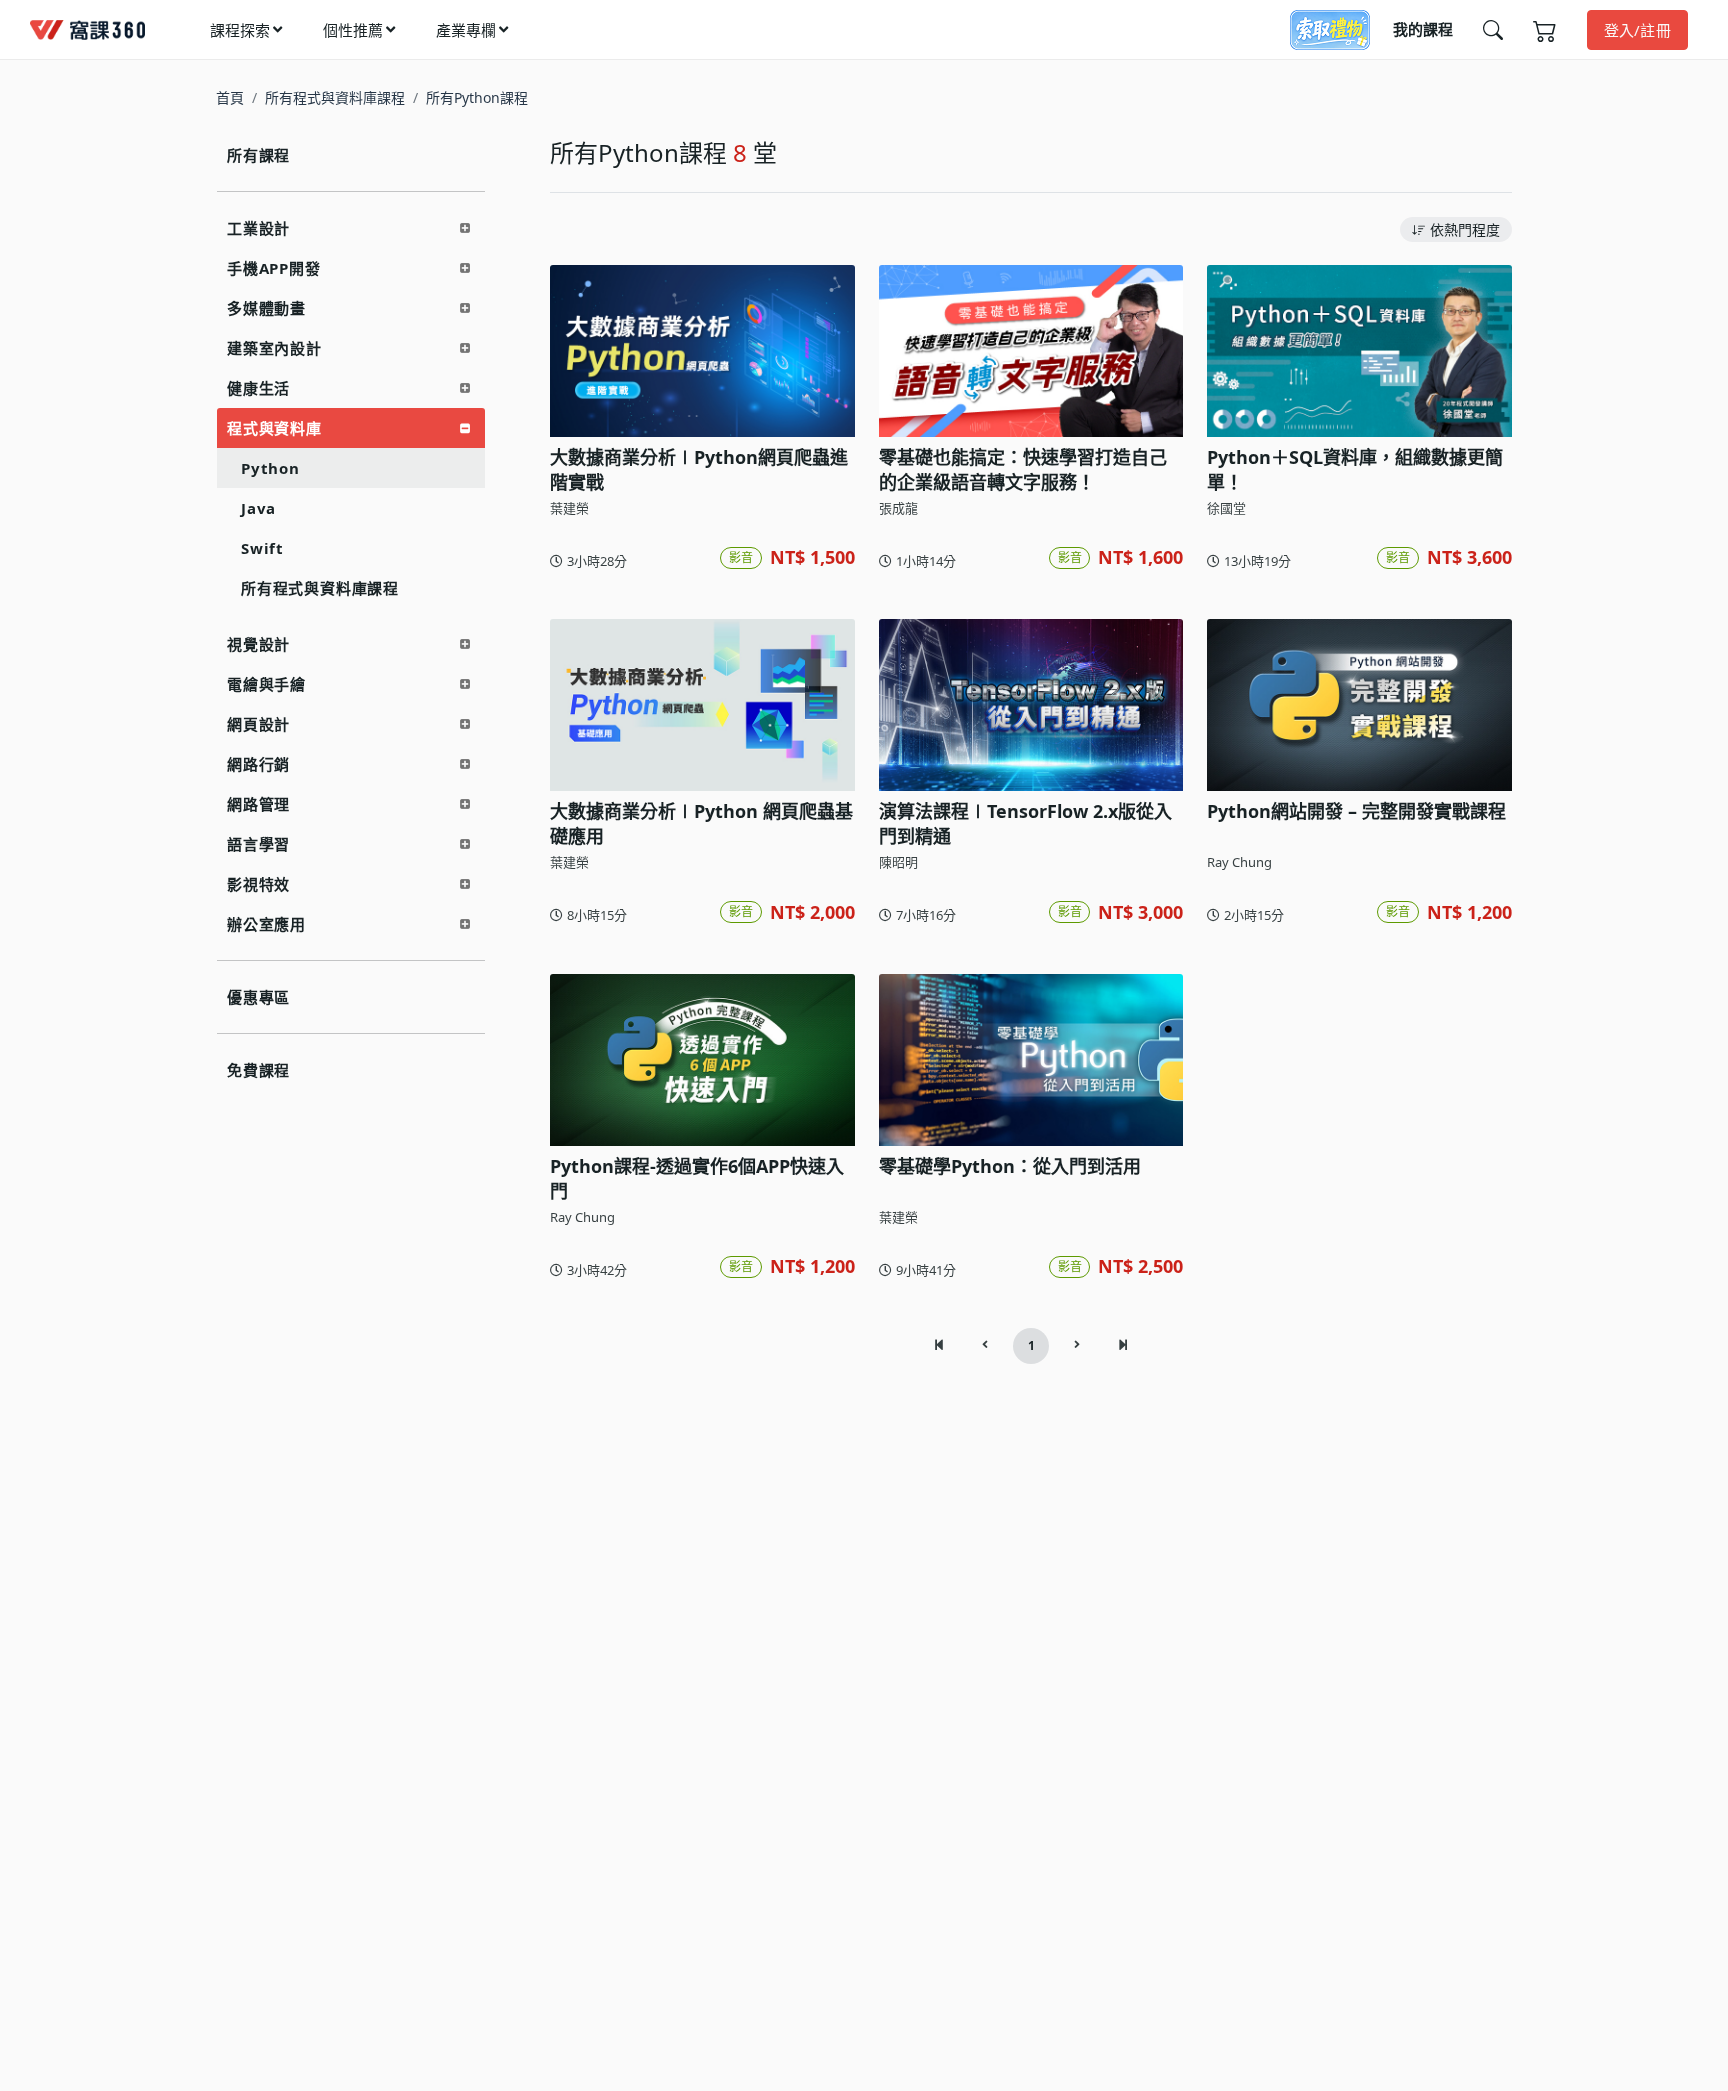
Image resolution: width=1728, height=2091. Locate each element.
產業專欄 (466, 30)
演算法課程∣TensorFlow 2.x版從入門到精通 (1025, 823)
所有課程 (258, 155)
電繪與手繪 (266, 684)
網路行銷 (258, 764)
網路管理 (258, 804)
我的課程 (1423, 29)
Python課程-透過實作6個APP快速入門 (697, 1178)
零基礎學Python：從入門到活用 (1010, 1166)
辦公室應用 (266, 924)
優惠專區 (258, 997)
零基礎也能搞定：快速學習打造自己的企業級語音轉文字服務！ (1023, 469)
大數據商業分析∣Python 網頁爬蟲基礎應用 (701, 823)
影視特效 (258, 884)
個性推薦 (353, 30)
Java (258, 508)
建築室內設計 (274, 348)
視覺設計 (258, 644)
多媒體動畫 (266, 308)
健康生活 (258, 388)
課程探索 (240, 30)
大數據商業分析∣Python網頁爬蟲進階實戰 (699, 469)
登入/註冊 (1638, 30)
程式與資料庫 (274, 428)
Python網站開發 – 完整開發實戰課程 (1356, 811)
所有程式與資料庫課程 (335, 97)
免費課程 (258, 1070)
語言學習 (258, 844)
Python (270, 468)
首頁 (230, 97)
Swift (262, 548)
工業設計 (258, 228)
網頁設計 (258, 724)
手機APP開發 (274, 268)
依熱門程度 (1465, 229)
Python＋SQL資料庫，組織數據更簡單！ (1355, 469)
